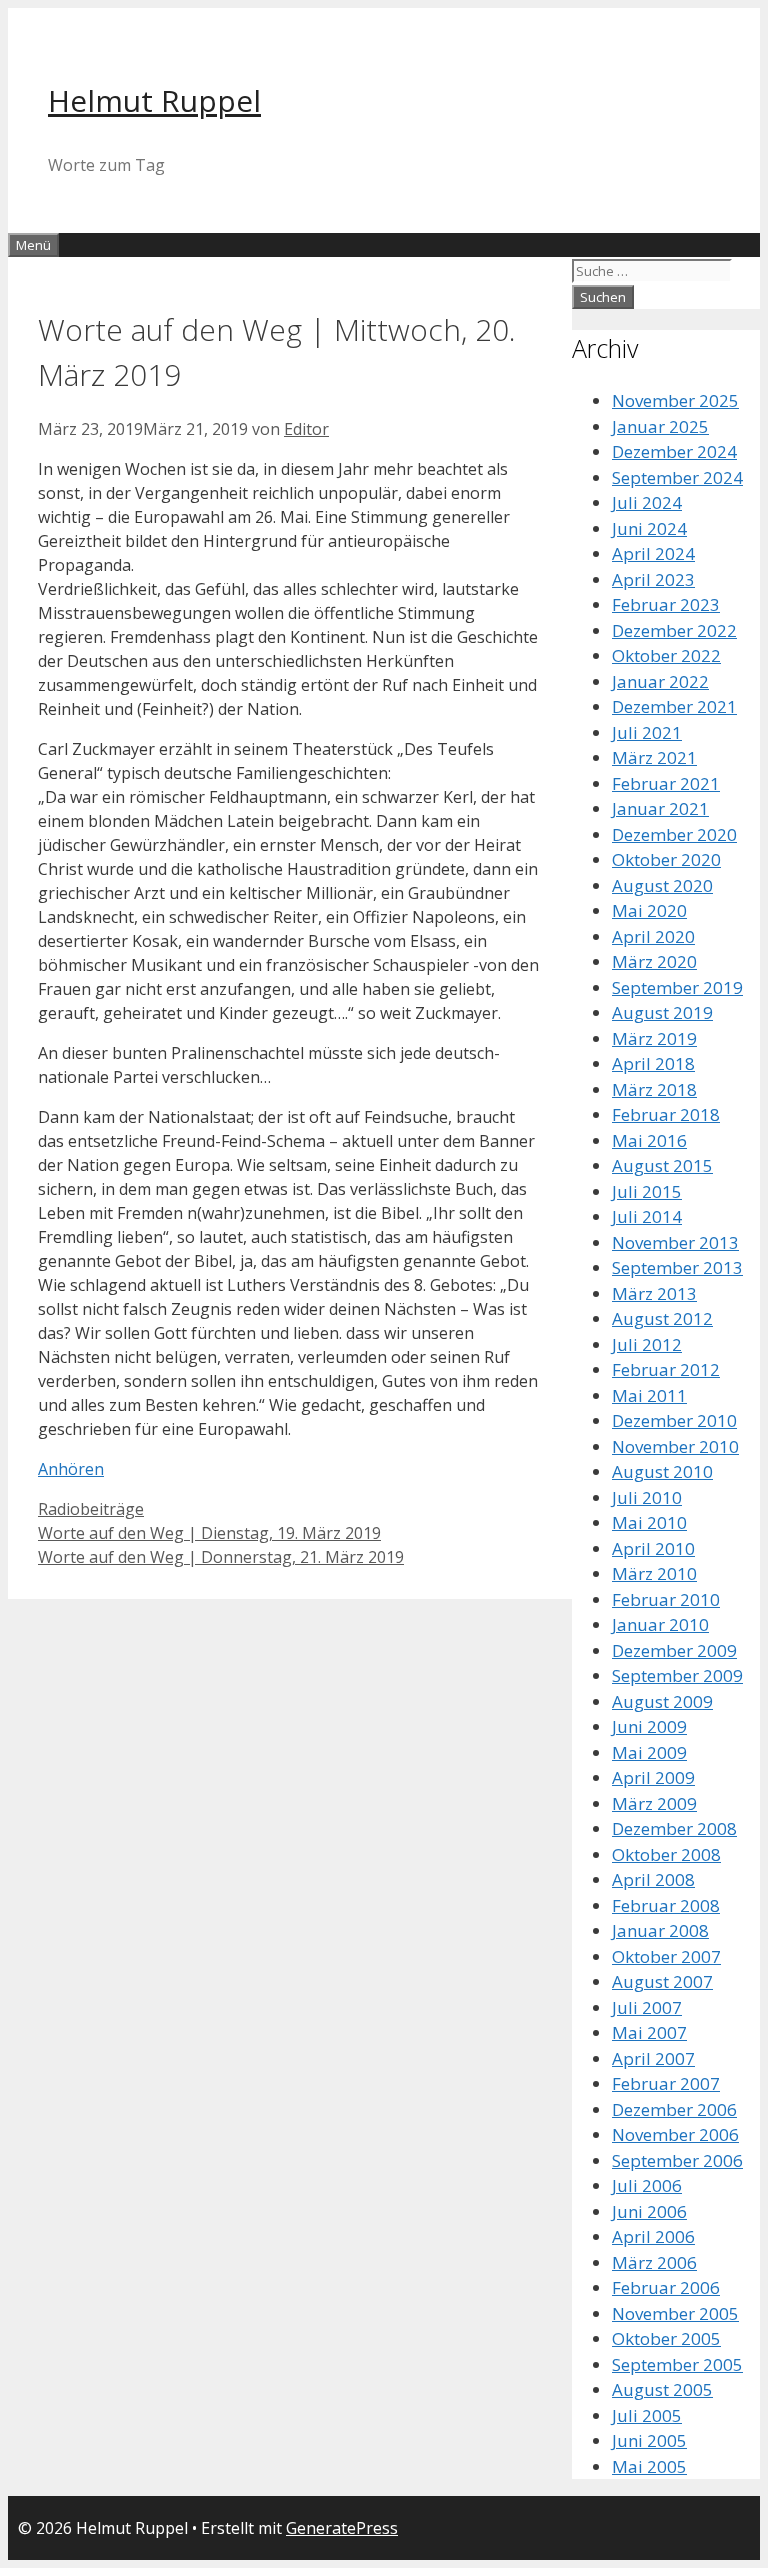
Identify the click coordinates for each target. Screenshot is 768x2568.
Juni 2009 (649, 1726)
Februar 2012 (666, 1369)
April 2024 (653, 553)
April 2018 (653, 1063)
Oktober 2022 (666, 655)
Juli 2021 (647, 732)
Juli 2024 (647, 502)
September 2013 (677, 1267)
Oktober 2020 (666, 859)
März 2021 (654, 757)
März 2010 (654, 1573)
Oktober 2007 (666, 1956)
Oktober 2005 (666, 2338)
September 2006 (677, 2160)
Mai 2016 (649, 1140)
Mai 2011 (649, 1395)
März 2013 (654, 1293)
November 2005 (675, 2313)
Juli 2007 (647, 2007)
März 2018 (654, 1089)
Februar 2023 (666, 604)
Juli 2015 (647, 1191)
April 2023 (653, 579)
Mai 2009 (649, 1752)
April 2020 (653, 936)
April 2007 (653, 2058)
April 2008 (653, 1879)
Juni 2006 (649, 2211)
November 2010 (675, 1446)
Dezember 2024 (674, 451)
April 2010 (653, 1548)
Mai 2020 (649, 910)
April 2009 (653, 1777)
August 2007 (662, 1981)
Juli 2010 (647, 1497)
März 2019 (654, 1038)
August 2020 (662, 885)
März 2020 (654, 961)
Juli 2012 (647, 1344)
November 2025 (675, 400)
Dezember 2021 (674, 706)
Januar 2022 (660, 681)
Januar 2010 (660, 1624)
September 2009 (677, 1675)
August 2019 (662, 1012)
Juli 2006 (647, 2185)
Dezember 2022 (674, 630)
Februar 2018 (666, 1114)
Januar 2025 (660, 426)
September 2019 (677, 987)
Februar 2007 (666, 2083)
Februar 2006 (666, 2287)
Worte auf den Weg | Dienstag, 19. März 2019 (209, 1533)
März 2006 (654, 2262)
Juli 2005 (647, 2415)
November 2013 (675, 1242)
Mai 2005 (649, 2466)
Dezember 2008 (674, 1828)
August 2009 (662, 1701)
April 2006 (653, 2236)
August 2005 (662, 2389)
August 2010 (662, 1471)
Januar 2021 (660, 808)
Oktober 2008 (666, 1854)
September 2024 (677, 477)
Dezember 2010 (674, 1420)
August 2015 (662, 1165)
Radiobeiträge (91, 1509)
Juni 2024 (649, 528)
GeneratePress (342, 2528)
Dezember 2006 (674, 2109)
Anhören (71, 1469)
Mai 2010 (649, 1522)
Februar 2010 (666, 1599)
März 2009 (654, 1803)
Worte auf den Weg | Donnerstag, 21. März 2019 (221, 1557)
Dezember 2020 (674, 834)
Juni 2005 (649, 2440)
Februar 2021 (666, 783)
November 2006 (675, 2134)
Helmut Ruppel (154, 100)
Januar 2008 (660, 1930)
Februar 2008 (666, 1905)
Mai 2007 (649, 2032)
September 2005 (677, 2364)
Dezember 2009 (674, 1650)
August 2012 (662, 1318)
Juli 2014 (647, 1216)
